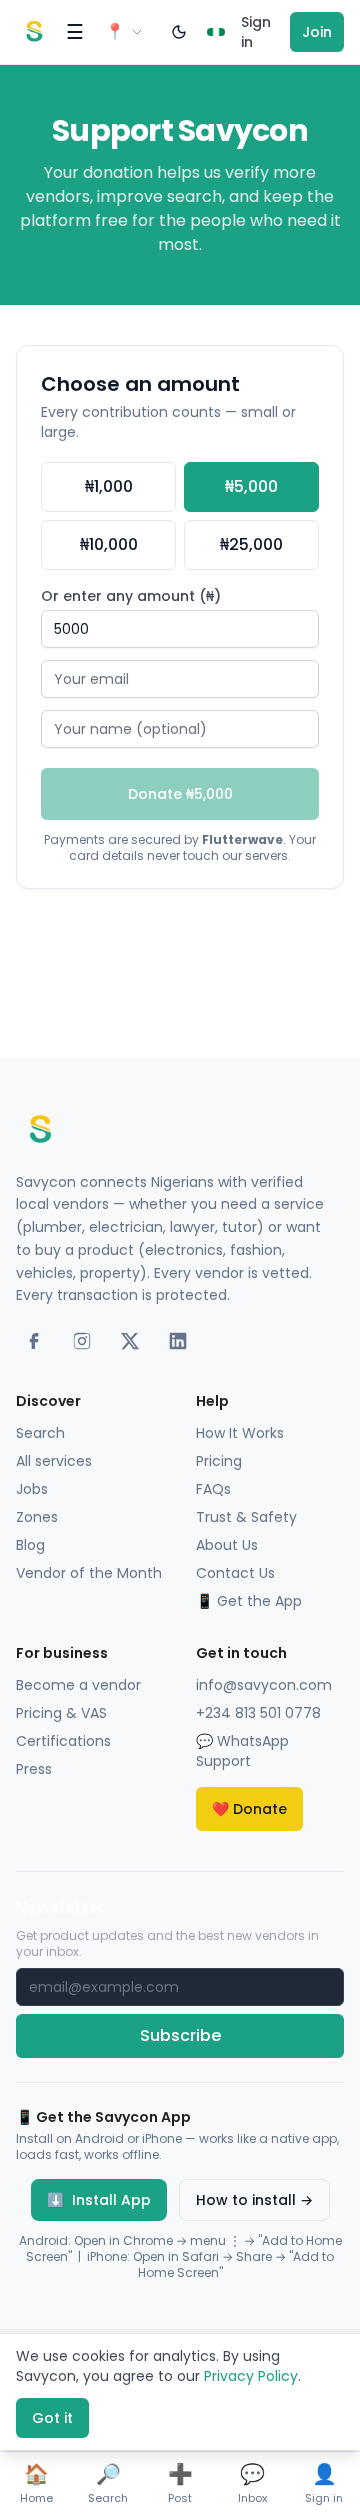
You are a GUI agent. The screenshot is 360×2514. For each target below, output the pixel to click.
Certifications (63, 1741)
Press (34, 1769)
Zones (37, 1517)
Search (40, 1433)
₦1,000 (109, 486)
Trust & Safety (246, 1517)
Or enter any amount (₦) (131, 596)
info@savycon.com (264, 1685)
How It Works (240, 1433)
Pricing (219, 1461)
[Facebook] (34, 1341)
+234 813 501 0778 (258, 1713)
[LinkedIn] (178, 1341)
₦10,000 (109, 544)
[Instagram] (82, 1341)
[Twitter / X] (130, 1341)
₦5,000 (251, 486)
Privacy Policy (251, 2376)
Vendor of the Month (89, 1573)
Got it (52, 2418)
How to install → (254, 2200)
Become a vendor (78, 1685)
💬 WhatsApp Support (242, 1751)
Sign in (256, 32)
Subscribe (180, 2035)
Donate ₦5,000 (180, 794)
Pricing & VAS (61, 1713)
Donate (249, 1809)
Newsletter (60, 1907)
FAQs (213, 1489)
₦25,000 (251, 544)
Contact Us (235, 1573)
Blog (30, 1545)
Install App (99, 2200)
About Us (227, 1545)
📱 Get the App (249, 1601)
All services (54, 1461)
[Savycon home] (34, 32)
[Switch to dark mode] (179, 32)
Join (317, 32)
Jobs (32, 1489)
